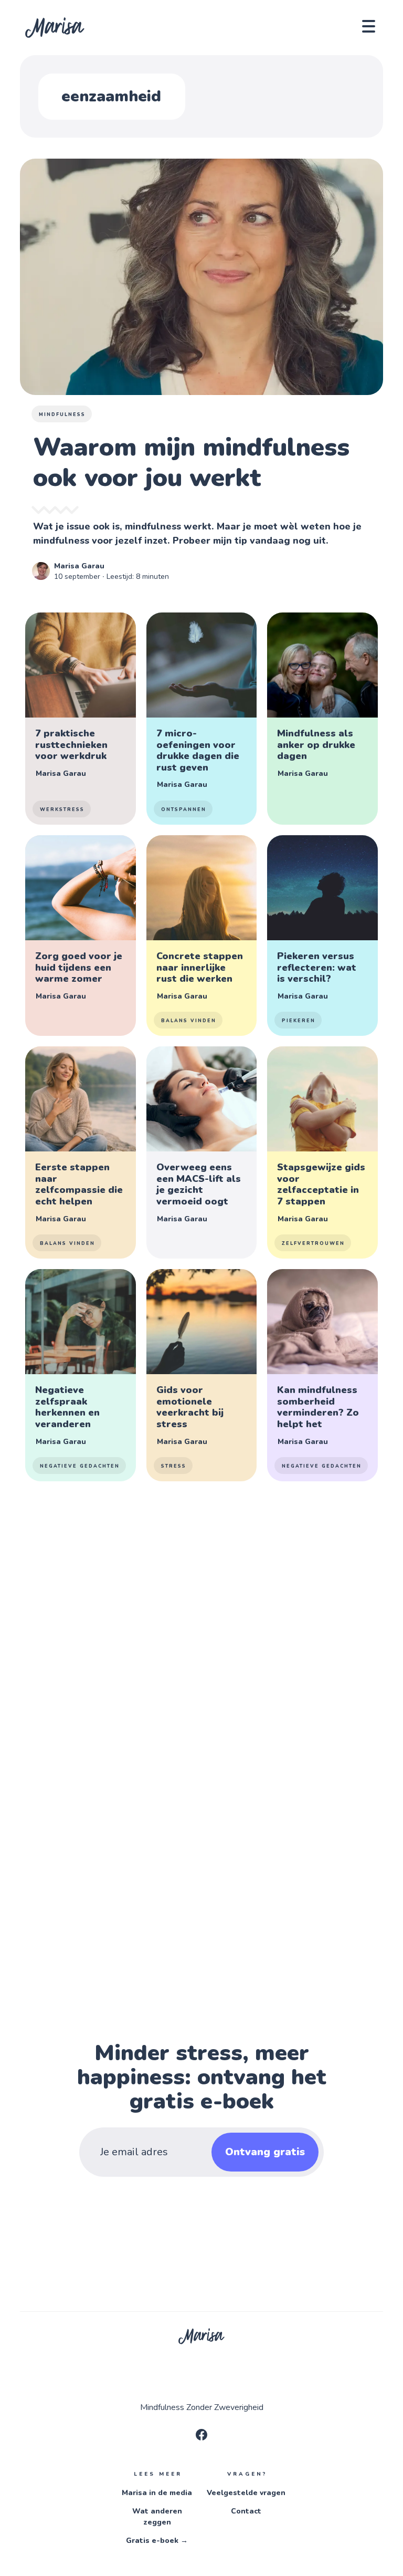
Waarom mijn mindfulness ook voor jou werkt (191, 462)
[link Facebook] (201, 2438)
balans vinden (189, 1021)
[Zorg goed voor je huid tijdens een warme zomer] (80, 936)
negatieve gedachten (80, 1466)
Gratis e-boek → (157, 2541)
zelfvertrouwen (313, 1243)
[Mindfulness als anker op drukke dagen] (322, 719)
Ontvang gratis (265, 2152)
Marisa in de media (157, 2493)
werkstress (62, 809)
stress (174, 1466)
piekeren (299, 1021)
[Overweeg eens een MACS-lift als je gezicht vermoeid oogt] (201, 1152)
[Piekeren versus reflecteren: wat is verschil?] (322, 936)
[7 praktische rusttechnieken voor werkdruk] (80, 719)
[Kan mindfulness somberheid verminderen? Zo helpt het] (322, 1375)
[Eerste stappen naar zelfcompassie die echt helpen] (80, 1152)
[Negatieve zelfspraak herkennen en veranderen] (80, 1375)
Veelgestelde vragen (246, 2493)
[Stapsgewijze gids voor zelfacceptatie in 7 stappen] (322, 1152)
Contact (246, 2511)
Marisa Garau (79, 566)
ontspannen (184, 809)
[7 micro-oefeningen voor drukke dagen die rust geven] (201, 719)
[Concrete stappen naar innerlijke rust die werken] (201, 936)
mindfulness (62, 414)
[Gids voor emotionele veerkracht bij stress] (201, 1375)
